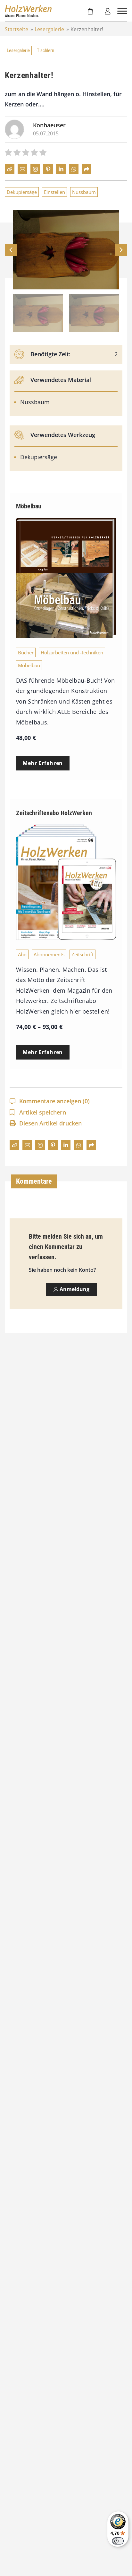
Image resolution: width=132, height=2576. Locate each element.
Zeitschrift (82, 954)
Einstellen (54, 192)
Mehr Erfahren (43, 763)
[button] (121, 250)
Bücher (26, 652)
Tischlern (45, 50)
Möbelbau (29, 665)
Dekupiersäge (22, 192)
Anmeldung (74, 1289)
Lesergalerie (49, 29)
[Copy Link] (10, 169)
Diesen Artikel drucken (50, 1123)
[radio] (8, 153)
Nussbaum (84, 192)
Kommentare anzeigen (54, 1101)
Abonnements (49, 954)
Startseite (16, 29)
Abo (22, 954)
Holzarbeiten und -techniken (72, 652)
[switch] (118, 2541)
